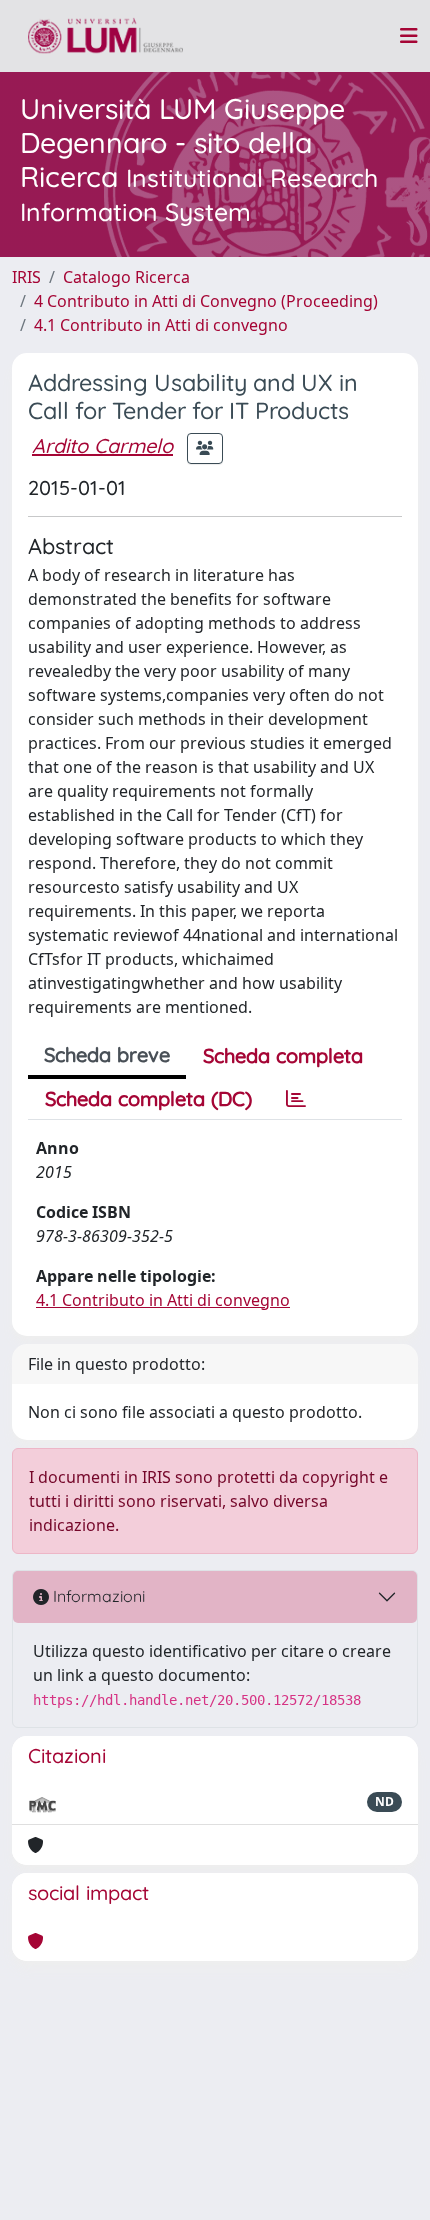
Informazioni (97, 1596)
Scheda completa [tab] (283, 1055)
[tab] (296, 1099)
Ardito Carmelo (102, 445)
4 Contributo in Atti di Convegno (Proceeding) (206, 301)
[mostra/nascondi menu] (409, 36)
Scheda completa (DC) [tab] (148, 1098)
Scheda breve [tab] (107, 1054)
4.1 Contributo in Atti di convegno (161, 325)
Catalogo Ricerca (126, 277)
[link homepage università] (105, 36)
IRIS (26, 277)
